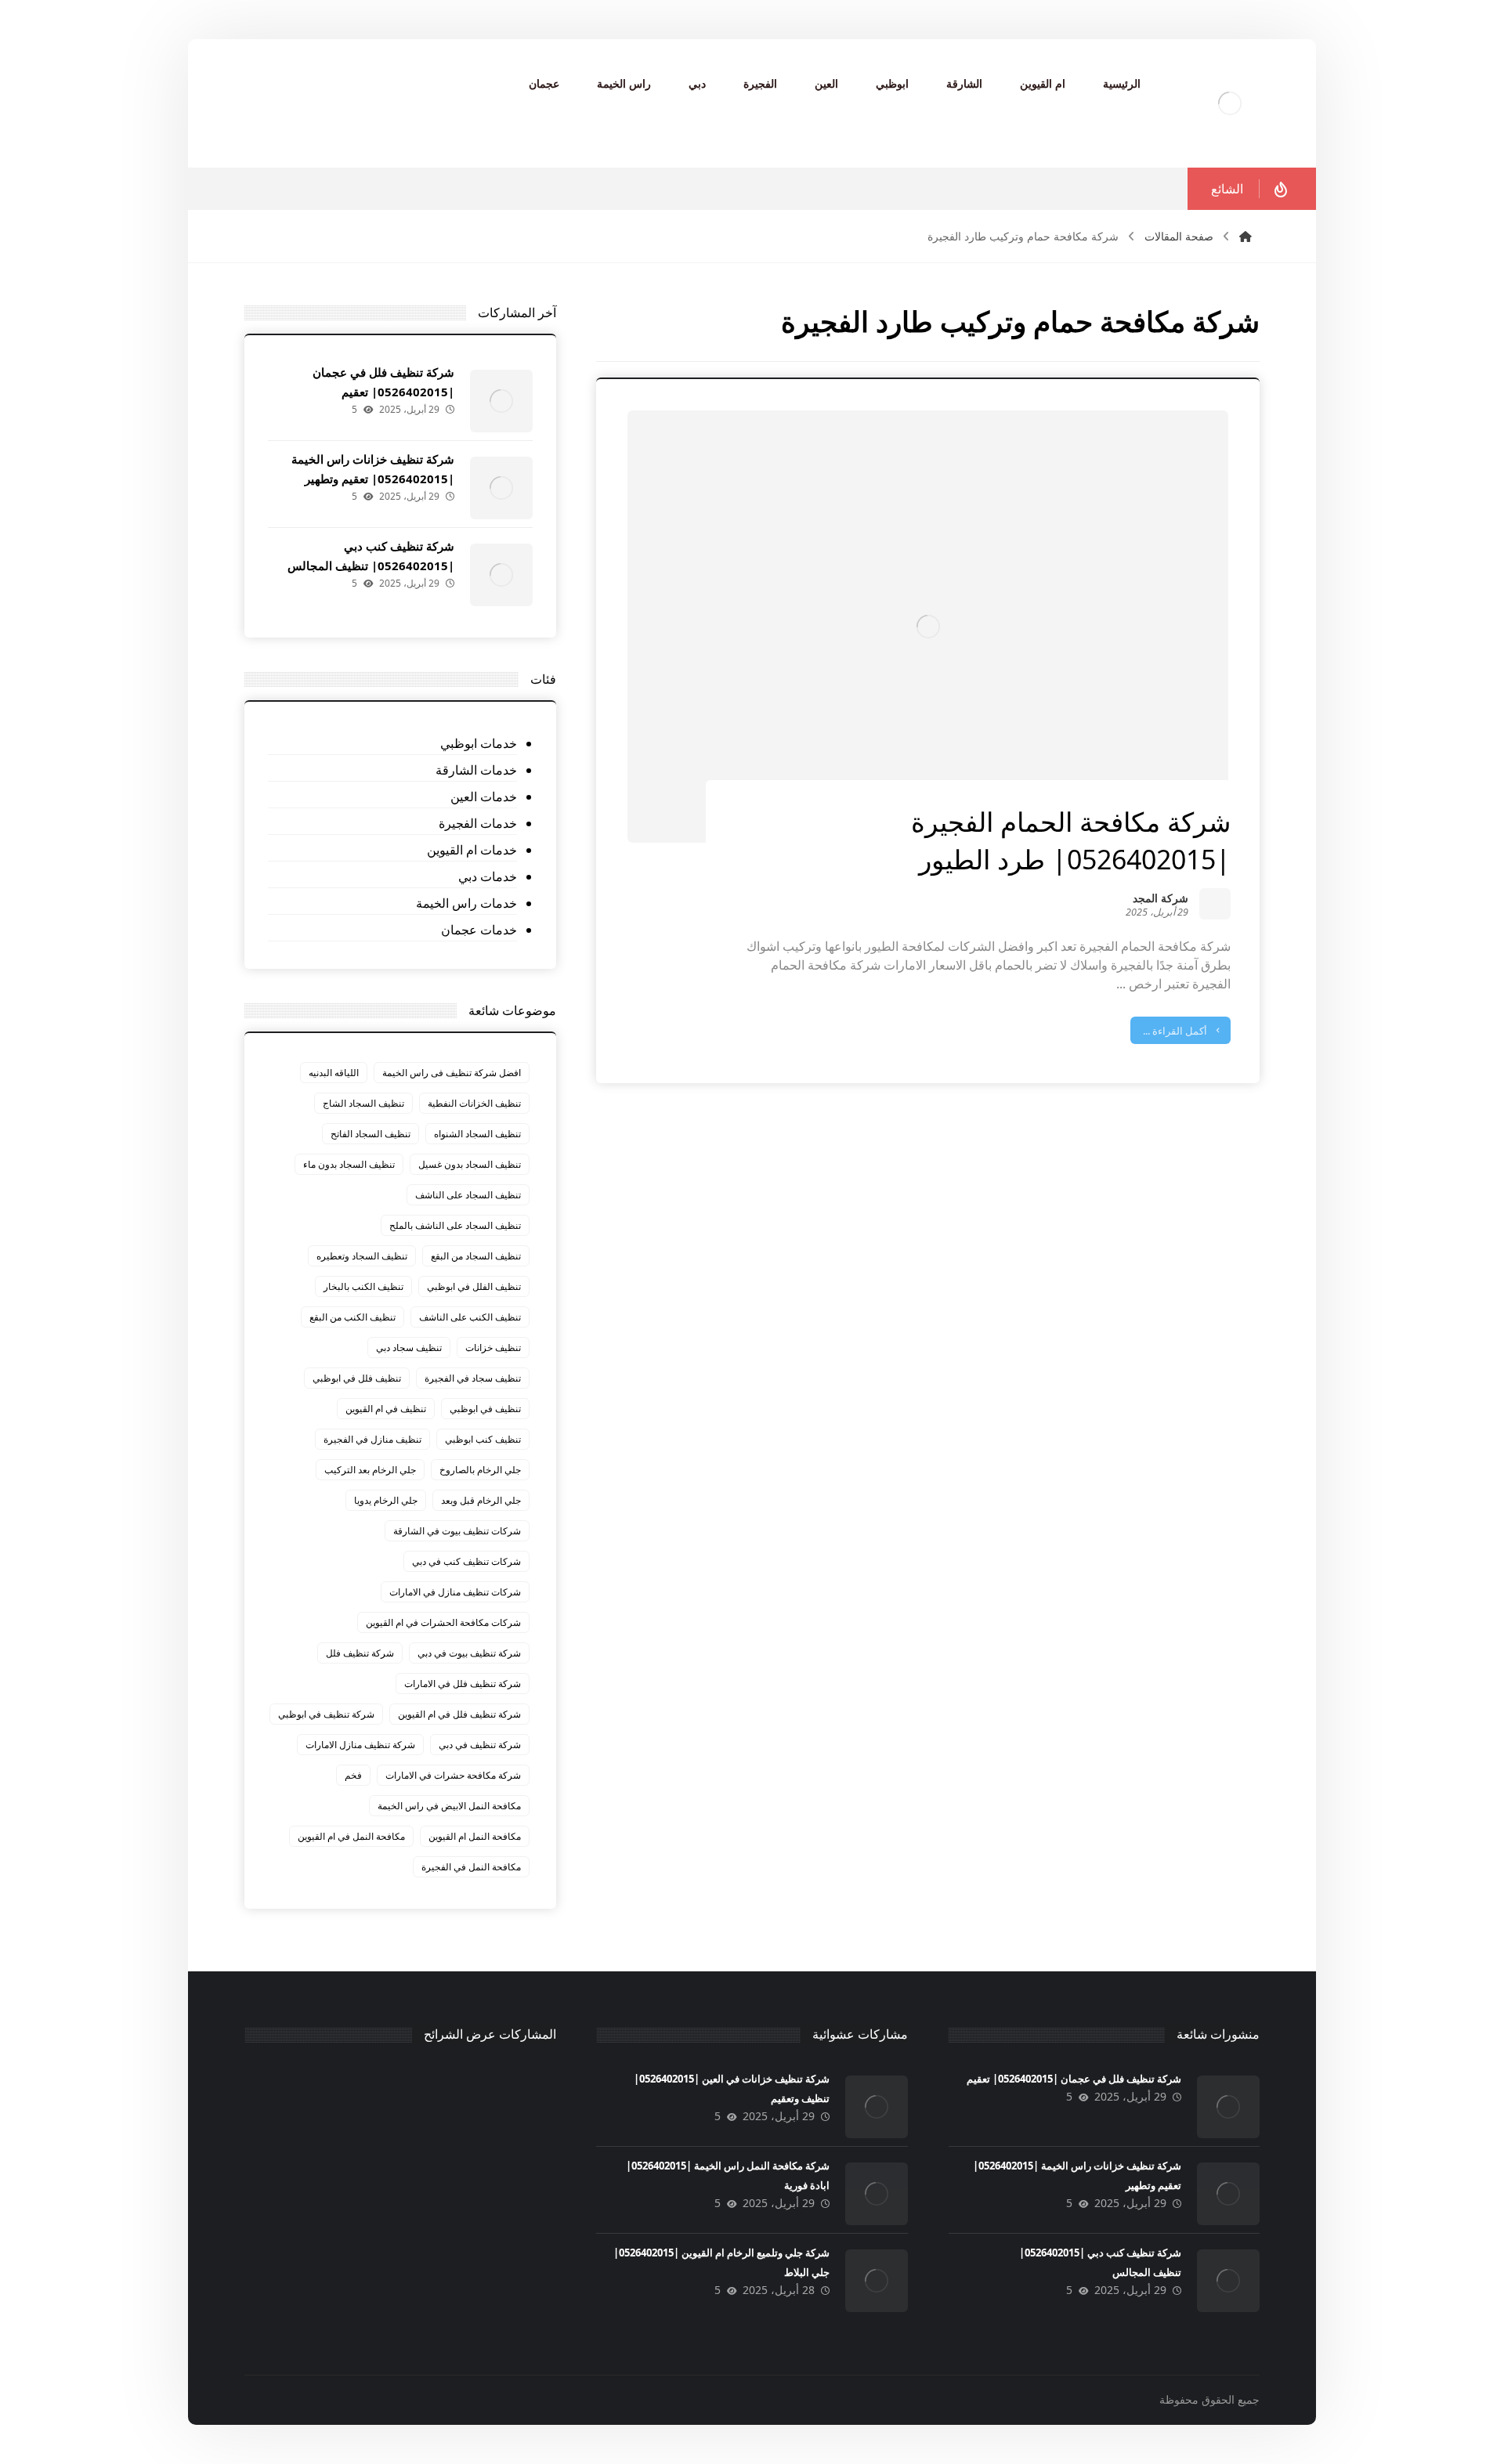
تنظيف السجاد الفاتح (371, 1134)
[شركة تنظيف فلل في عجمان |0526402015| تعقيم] (501, 401)
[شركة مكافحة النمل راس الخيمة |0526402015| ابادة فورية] (877, 2194)
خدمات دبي (487, 876)
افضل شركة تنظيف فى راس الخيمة (452, 1073)
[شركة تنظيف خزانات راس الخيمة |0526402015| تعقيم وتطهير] (501, 488)
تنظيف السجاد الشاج (363, 1103)
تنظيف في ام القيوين (386, 1409)
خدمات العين (483, 797)
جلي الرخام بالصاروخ (480, 1470)
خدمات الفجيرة (477, 823)
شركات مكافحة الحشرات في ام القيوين (443, 1622)
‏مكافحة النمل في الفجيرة (471, 1867)
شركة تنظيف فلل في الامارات (463, 1684)
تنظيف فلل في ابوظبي (357, 1378)
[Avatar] (1215, 904)
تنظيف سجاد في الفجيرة (473, 1378)
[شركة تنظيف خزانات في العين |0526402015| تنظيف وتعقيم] (877, 2107)
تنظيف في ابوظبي (485, 1409)
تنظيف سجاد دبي (409, 1348)
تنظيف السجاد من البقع (476, 1256)
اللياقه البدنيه (334, 1073)
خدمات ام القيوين (472, 850)
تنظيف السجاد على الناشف (468, 1195)
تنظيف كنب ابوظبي (483, 1439)
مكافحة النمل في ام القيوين (351, 1836)
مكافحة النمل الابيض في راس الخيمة (449, 1806)
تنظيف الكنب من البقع (352, 1317)
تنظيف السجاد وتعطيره (362, 1256)
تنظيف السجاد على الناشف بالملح (455, 1225)
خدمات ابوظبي (478, 743)
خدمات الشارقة (476, 770)
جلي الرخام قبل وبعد (481, 1500)
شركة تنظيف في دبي (480, 1745)
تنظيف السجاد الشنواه (477, 1134)
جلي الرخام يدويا (386, 1500)
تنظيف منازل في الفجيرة (372, 1439)
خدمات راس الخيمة (466, 903)
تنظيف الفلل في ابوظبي (474, 1286)
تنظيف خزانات (493, 1348)
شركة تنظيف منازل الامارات (360, 1745)
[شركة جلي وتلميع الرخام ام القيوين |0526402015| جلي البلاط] (877, 2281)
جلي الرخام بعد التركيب (370, 1470)
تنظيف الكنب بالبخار (363, 1286)
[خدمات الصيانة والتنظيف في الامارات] (1230, 103)
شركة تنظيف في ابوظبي (326, 1714)
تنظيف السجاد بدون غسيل (470, 1164)
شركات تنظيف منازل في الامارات (455, 1592)
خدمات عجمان (479, 930)
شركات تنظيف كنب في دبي (466, 1561)
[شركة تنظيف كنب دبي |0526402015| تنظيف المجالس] (501, 575)
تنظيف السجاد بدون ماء (349, 1164)
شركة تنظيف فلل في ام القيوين (459, 1714)
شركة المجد (1161, 900)
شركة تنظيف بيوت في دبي (469, 1653)
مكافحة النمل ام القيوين (475, 1836)
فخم (353, 1775)
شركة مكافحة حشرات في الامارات (453, 1775)
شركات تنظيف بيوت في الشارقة (457, 1531)
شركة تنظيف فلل (360, 1653)
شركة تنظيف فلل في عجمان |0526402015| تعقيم (1074, 2079)
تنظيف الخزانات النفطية (474, 1103)
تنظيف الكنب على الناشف (470, 1317)
